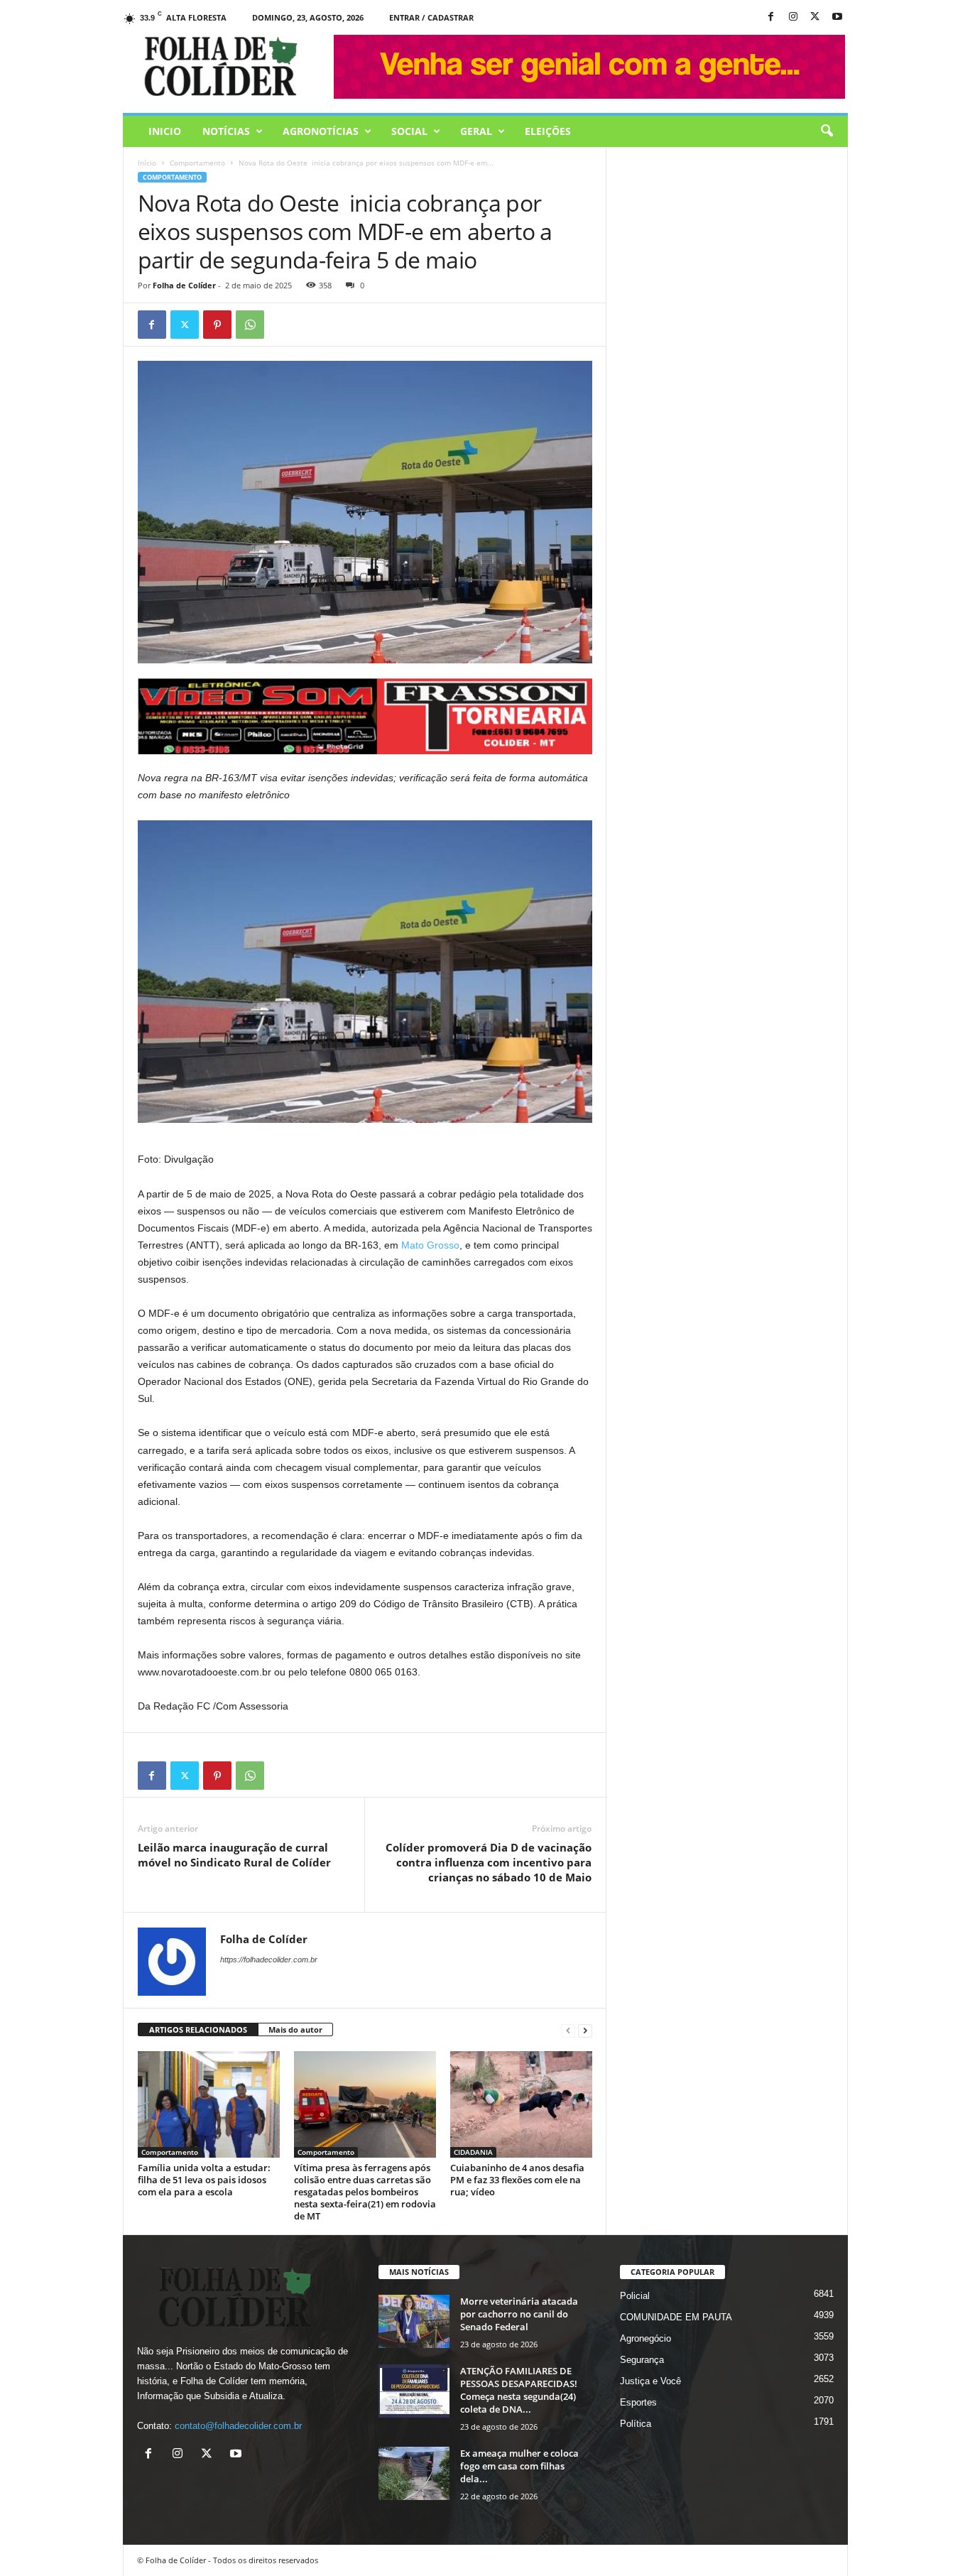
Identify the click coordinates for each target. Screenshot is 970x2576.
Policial (635, 2296)
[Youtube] (837, 17)
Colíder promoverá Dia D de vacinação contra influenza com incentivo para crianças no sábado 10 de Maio (489, 1862)
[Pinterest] (217, 325)
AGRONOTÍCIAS (321, 131)
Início (147, 163)
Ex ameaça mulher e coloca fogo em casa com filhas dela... (519, 2466)
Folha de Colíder (184, 285)
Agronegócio (645, 2338)
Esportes (638, 2402)
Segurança (642, 2360)
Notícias (226, 131)
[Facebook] (771, 17)
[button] (827, 131)
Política (636, 2424)
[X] (815, 17)
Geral (476, 131)
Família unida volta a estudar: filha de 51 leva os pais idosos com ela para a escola (204, 2180)
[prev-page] (568, 2030)
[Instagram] (793, 17)
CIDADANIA (473, 2152)
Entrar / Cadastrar (431, 17)
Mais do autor (295, 2029)
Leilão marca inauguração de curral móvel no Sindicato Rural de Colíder (234, 1855)
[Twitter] (185, 325)
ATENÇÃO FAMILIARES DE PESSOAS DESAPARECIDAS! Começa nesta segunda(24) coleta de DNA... (519, 2390)
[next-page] (585, 2030)
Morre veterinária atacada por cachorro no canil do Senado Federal (519, 2314)
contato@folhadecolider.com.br (238, 2426)
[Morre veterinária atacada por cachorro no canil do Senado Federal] (414, 2321)
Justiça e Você (650, 2381)
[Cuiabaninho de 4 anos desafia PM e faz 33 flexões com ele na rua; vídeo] (521, 2104)
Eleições (548, 131)
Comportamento (197, 163)
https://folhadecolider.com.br (269, 1960)
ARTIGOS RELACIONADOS (198, 2029)
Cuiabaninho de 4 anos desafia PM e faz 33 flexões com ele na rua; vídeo (517, 2180)
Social (409, 131)
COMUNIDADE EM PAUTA (676, 2317)
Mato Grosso (430, 1245)
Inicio (165, 131)
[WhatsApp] (250, 325)
